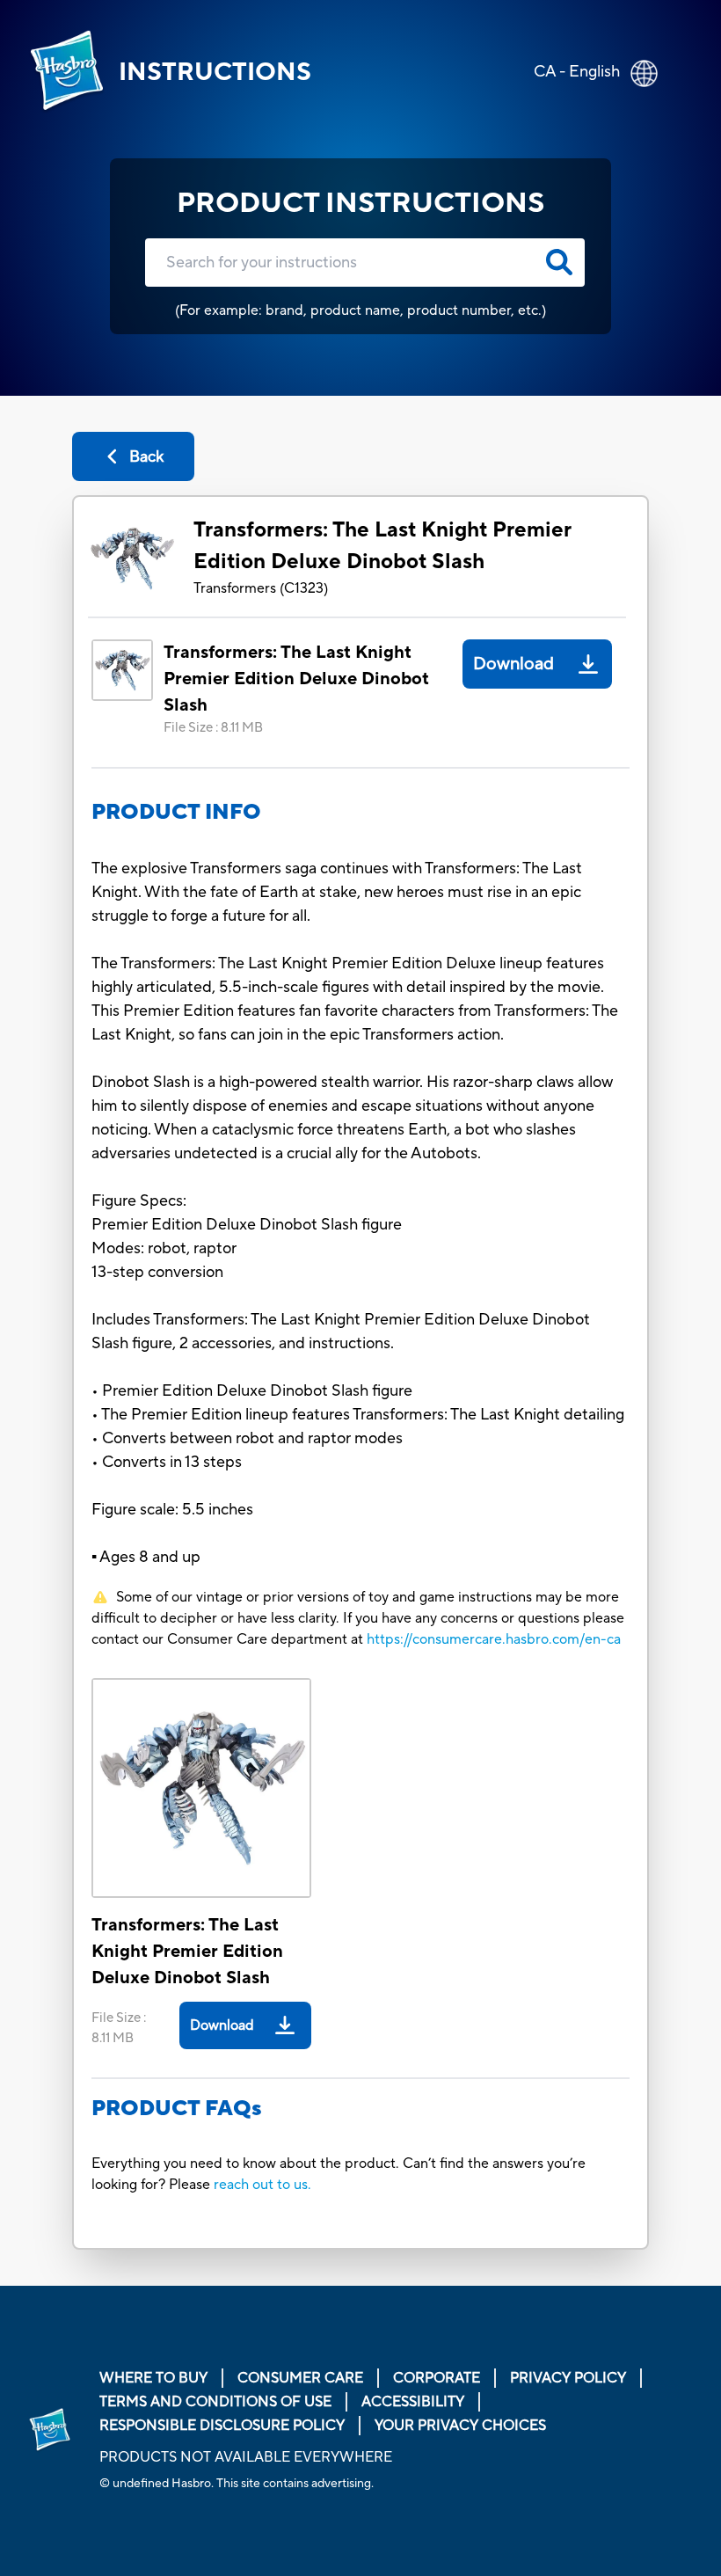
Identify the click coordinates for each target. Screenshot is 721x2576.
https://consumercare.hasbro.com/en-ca (494, 1639)
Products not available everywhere (246, 2457)
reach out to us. (262, 2185)
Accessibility (413, 2402)
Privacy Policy (568, 2378)
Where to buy (153, 2378)
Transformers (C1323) (261, 588)
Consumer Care (300, 2378)
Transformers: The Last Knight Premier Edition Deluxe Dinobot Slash (382, 546)
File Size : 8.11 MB (213, 728)
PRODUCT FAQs (177, 2109)
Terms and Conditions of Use (215, 2402)
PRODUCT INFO (176, 812)
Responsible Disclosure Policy (222, 2426)
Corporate (437, 2378)
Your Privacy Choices (460, 2426)
